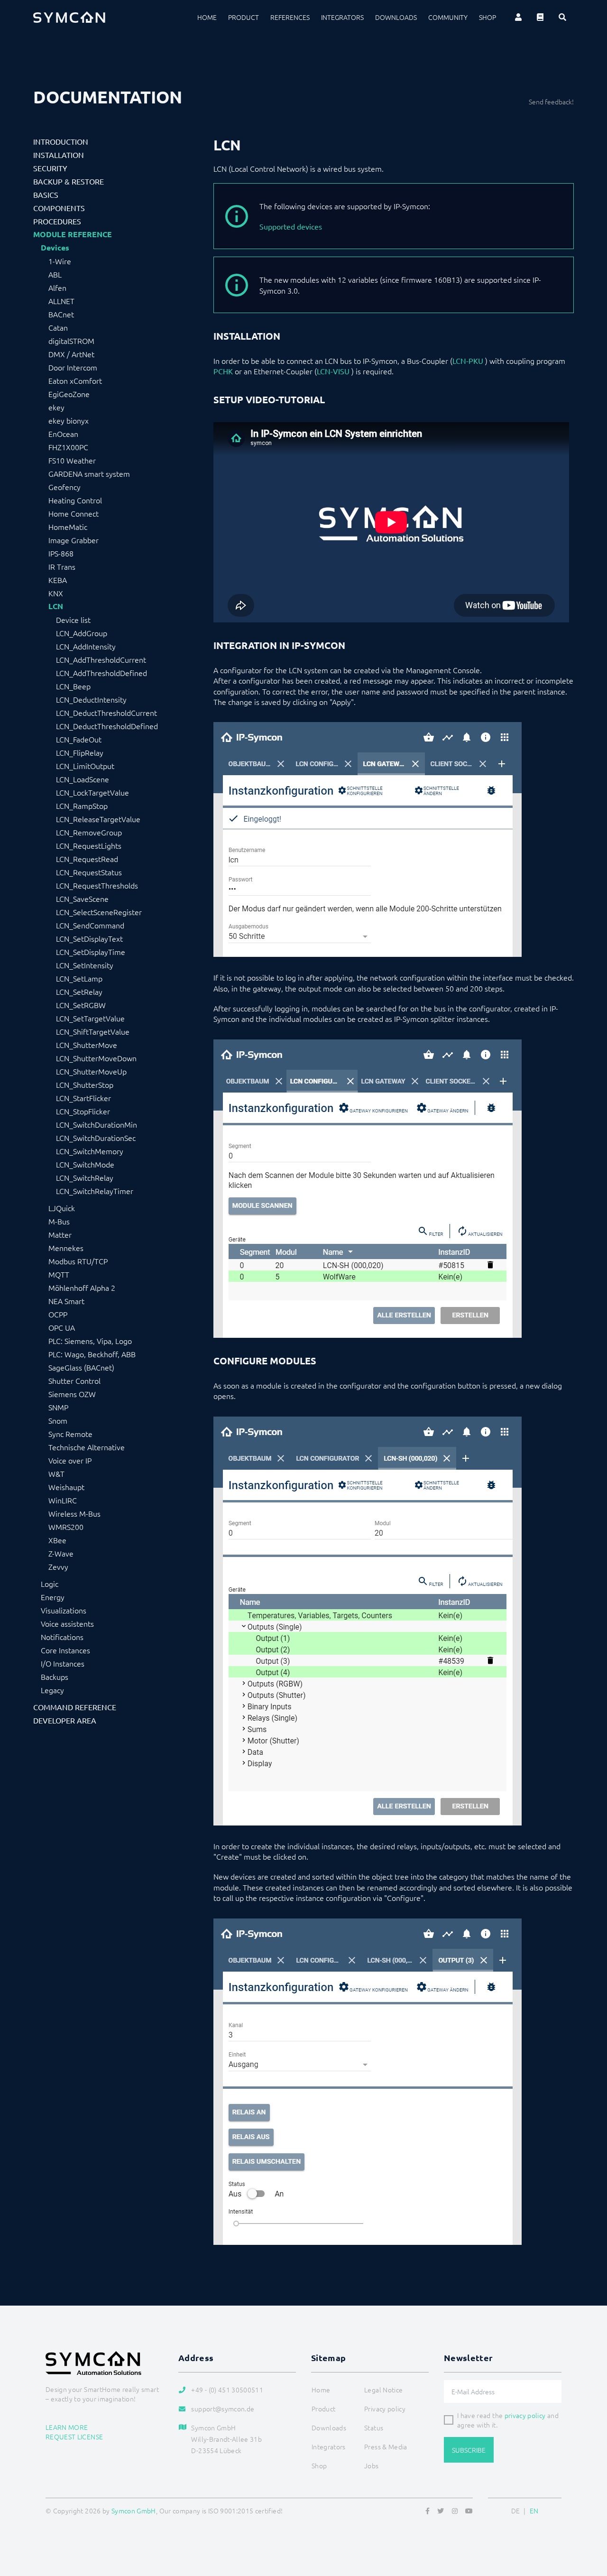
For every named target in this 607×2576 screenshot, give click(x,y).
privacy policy (525, 2415)
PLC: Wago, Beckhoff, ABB (92, 1354)
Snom (58, 1420)
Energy (53, 1597)
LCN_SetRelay (79, 991)
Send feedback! (551, 102)
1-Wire (60, 261)
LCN (56, 606)
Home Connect (74, 513)
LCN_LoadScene (83, 779)
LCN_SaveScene (82, 899)
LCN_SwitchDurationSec (96, 1138)
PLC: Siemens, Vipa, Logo (90, 1341)
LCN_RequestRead (87, 859)
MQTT (59, 1274)
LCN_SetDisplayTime (91, 952)
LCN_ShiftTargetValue (93, 1031)
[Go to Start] (588, 2523)
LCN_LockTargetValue (92, 792)
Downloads (396, 17)
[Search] (562, 17)
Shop (487, 17)
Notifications (62, 1637)
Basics (46, 195)
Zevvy (58, 1566)
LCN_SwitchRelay (85, 1177)
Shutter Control (74, 1381)
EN (534, 2511)
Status (374, 2428)
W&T (56, 1473)
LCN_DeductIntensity (91, 699)
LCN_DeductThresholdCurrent (106, 713)
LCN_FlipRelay (80, 752)
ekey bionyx (69, 420)
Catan (58, 327)
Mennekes (66, 1248)
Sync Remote (70, 1434)
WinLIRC (63, 1500)
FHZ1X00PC (68, 447)
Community (448, 17)
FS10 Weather (72, 460)
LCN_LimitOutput (85, 766)
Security (50, 168)
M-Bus (59, 1221)
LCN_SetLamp (79, 978)
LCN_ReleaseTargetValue (98, 819)
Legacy (52, 1690)
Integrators (342, 17)
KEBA (58, 580)
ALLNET (61, 301)
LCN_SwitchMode (85, 1164)
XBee (57, 1540)
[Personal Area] (518, 17)
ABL (55, 274)
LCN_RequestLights (89, 845)
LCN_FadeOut (79, 739)
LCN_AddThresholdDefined (101, 673)
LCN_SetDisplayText (89, 938)
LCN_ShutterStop (85, 1084)
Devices (55, 248)
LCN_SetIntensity (85, 965)
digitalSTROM (71, 341)
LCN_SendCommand (90, 925)
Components (59, 208)
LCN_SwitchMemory (90, 1151)
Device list (73, 620)
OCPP (58, 1314)
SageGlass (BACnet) (81, 1367)
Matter (60, 1234)
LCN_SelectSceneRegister (99, 912)
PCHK (223, 371)
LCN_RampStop (82, 806)
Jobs (371, 2465)
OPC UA (62, 1327)
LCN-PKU (468, 361)
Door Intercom (73, 367)
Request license (74, 2437)
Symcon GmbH (134, 2511)
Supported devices (291, 226)
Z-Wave (61, 1553)
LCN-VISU (333, 371)
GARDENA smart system (89, 473)
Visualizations (64, 1610)
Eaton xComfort (75, 380)
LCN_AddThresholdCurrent (101, 659)
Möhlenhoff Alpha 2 (82, 1288)
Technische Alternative (87, 1447)
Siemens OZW (72, 1394)
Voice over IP (70, 1460)
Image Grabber (74, 540)
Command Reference (75, 1707)
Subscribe (469, 2450)
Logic (50, 1584)
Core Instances (65, 1650)
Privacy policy (385, 2409)
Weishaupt (66, 1487)
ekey (56, 407)
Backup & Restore (69, 181)
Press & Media (386, 2446)
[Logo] (69, 17)
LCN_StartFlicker (83, 1098)
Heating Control (75, 500)
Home (207, 17)
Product (244, 17)
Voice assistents (67, 1623)
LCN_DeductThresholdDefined (107, 726)
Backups (55, 1677)
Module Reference (73, 234)
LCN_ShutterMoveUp (91, 1071)
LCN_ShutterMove (87, 1045)
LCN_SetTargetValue (90, 1018)
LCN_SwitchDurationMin (97, 1124)
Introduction (61, 141)
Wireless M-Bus (74, 1513)
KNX (56, 593)
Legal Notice (383, 2390)
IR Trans (62, 566)
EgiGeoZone (69, 394)
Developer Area (65, 1720)
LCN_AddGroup (82, 633)
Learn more (67, 2427)
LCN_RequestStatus (89, 872)
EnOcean (63, 434)
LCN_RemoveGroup (89, 832)
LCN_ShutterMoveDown (96, 1058)
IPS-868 (61, 553)
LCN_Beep (73, 686)
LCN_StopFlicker (83, 1111)
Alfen (57, 287)
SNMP (58, 1407)
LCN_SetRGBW (81, 1005)
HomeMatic (68, 527)
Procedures (57, 221)
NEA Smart (66, 1301)
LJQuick (62, 1208)
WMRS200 (66, 1527)
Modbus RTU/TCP (78, 1261)
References (290, 17)
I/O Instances (63, 1663)
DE (516, 2511)
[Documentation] (540, 17)
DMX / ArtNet (71, 354)
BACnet (61, 314)
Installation (59, 155)
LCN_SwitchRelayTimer (95, 1191)
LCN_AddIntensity (86, 646)
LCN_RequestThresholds (97, 885)
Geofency (64, 487)
